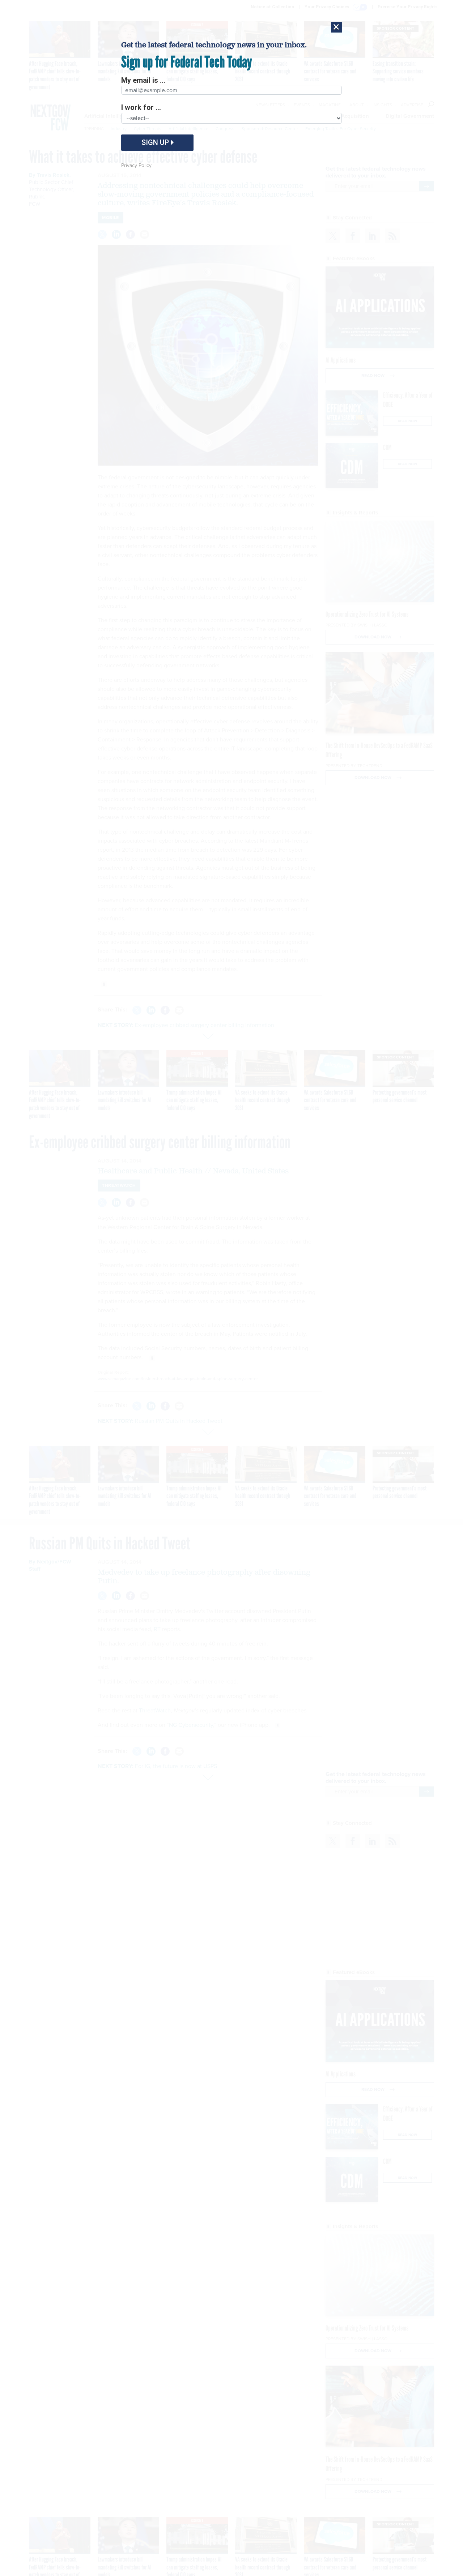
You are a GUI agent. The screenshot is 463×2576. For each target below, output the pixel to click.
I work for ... (141, 107)
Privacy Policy (136, 165)
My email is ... (143, 80)
